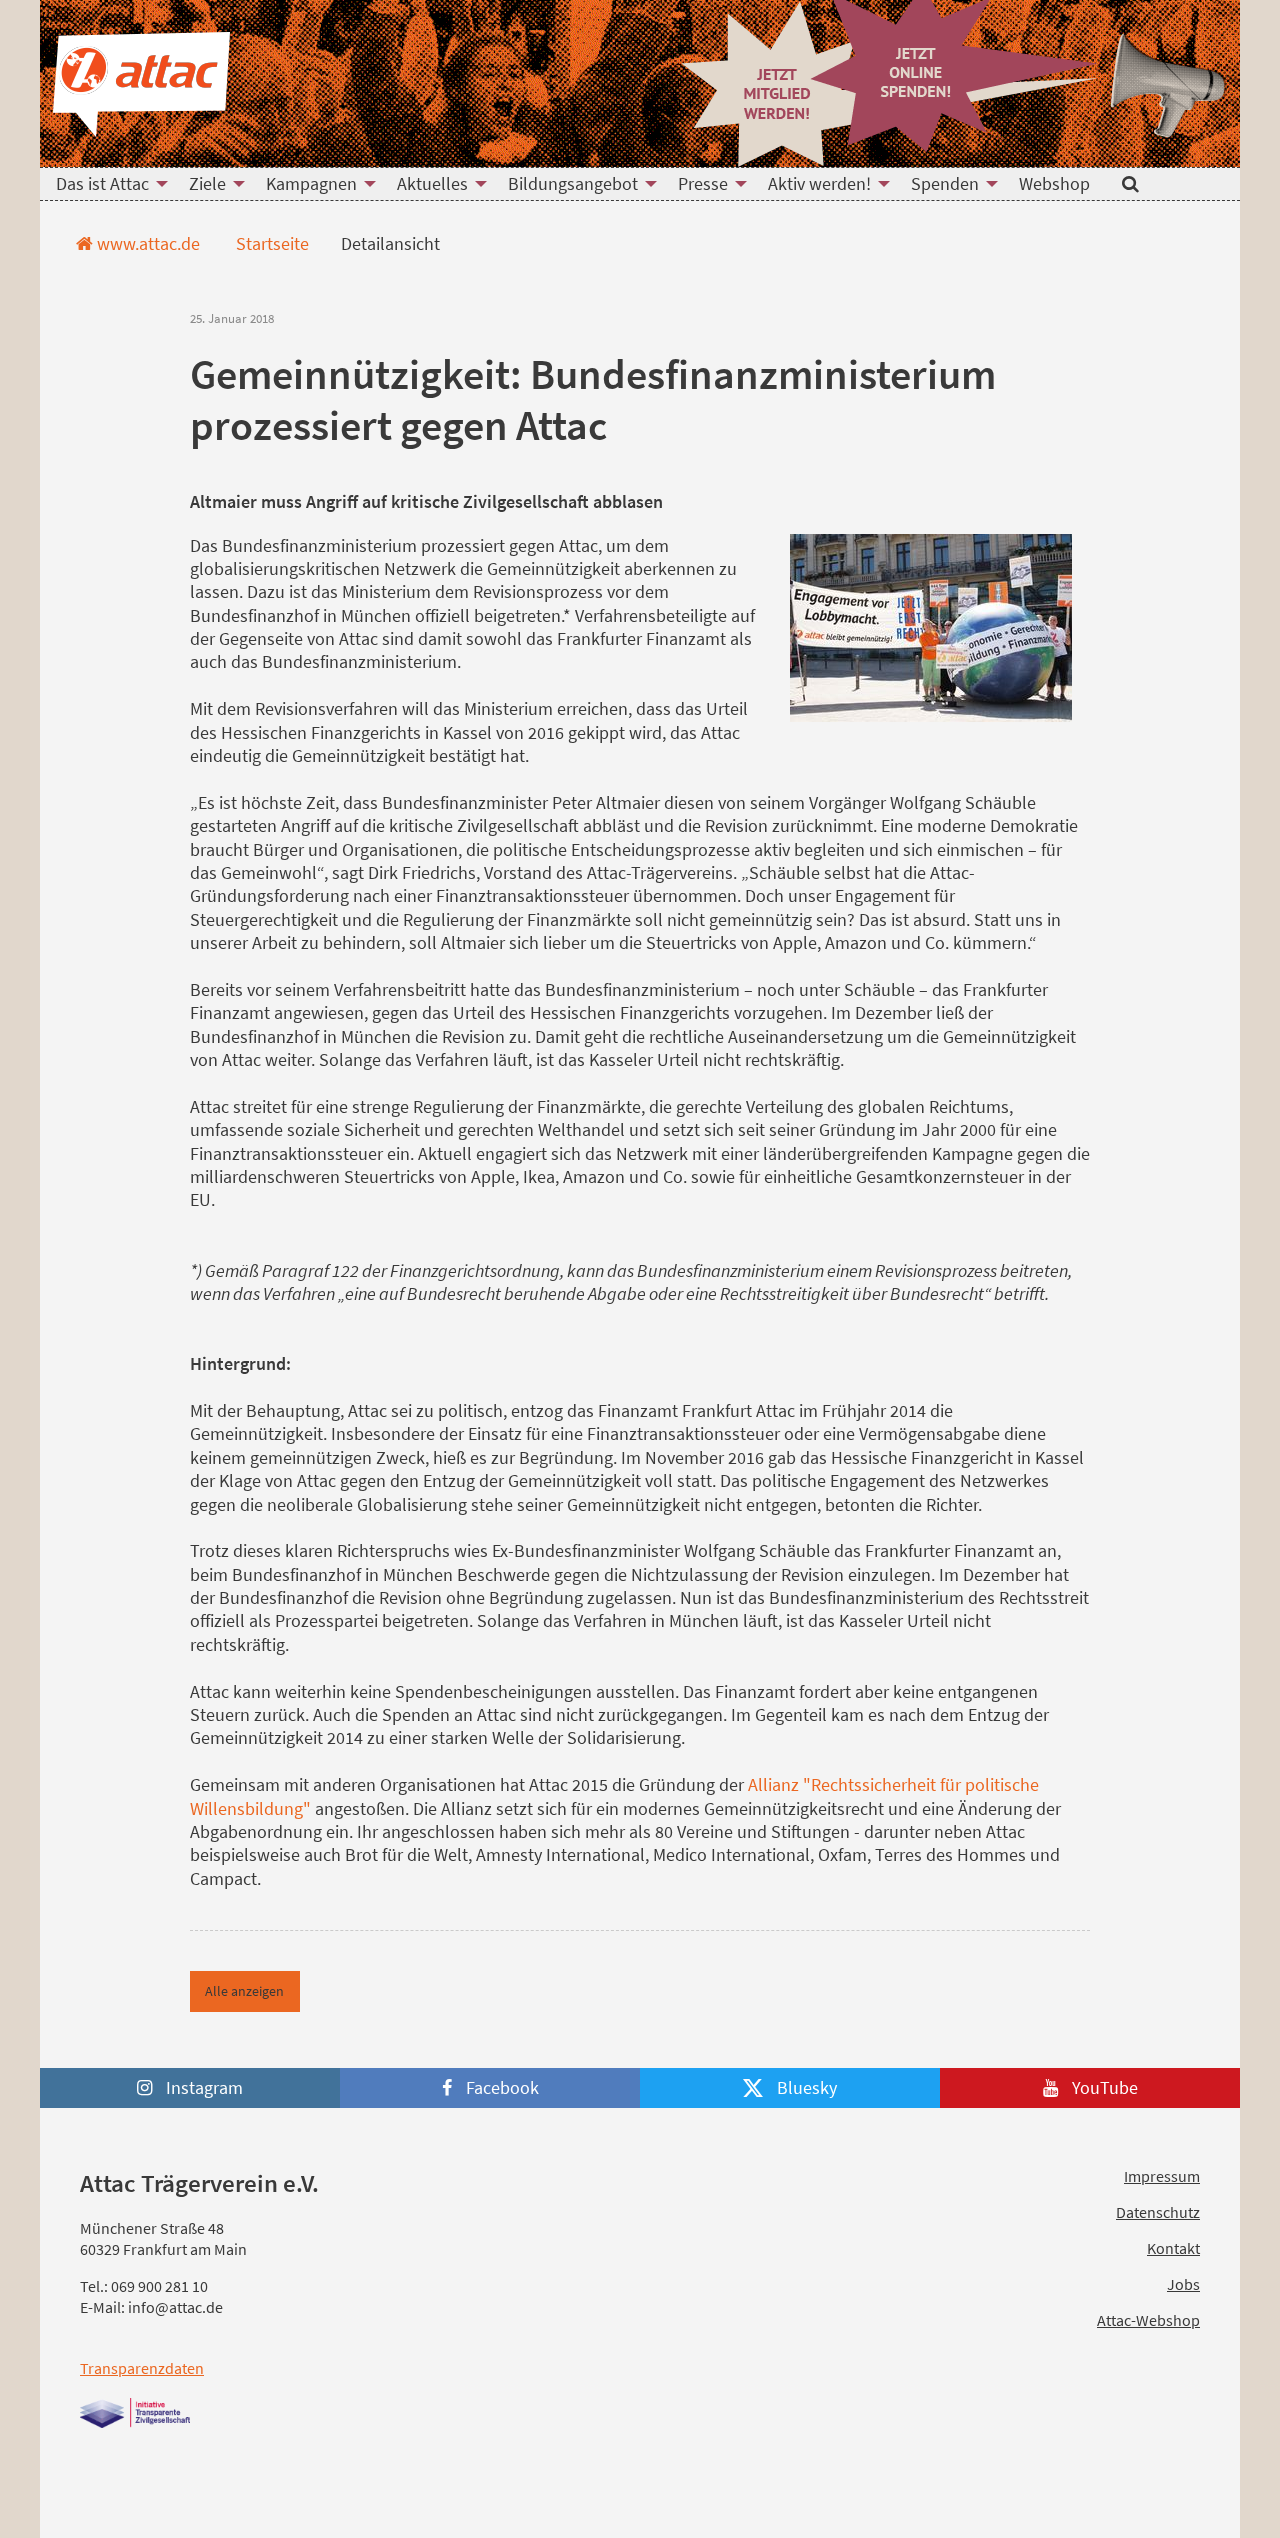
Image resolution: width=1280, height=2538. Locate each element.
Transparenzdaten (142, 2368)
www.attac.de (146, 243)
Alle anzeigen (244, 1991)
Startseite (270, 243)
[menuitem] (106, 184)
